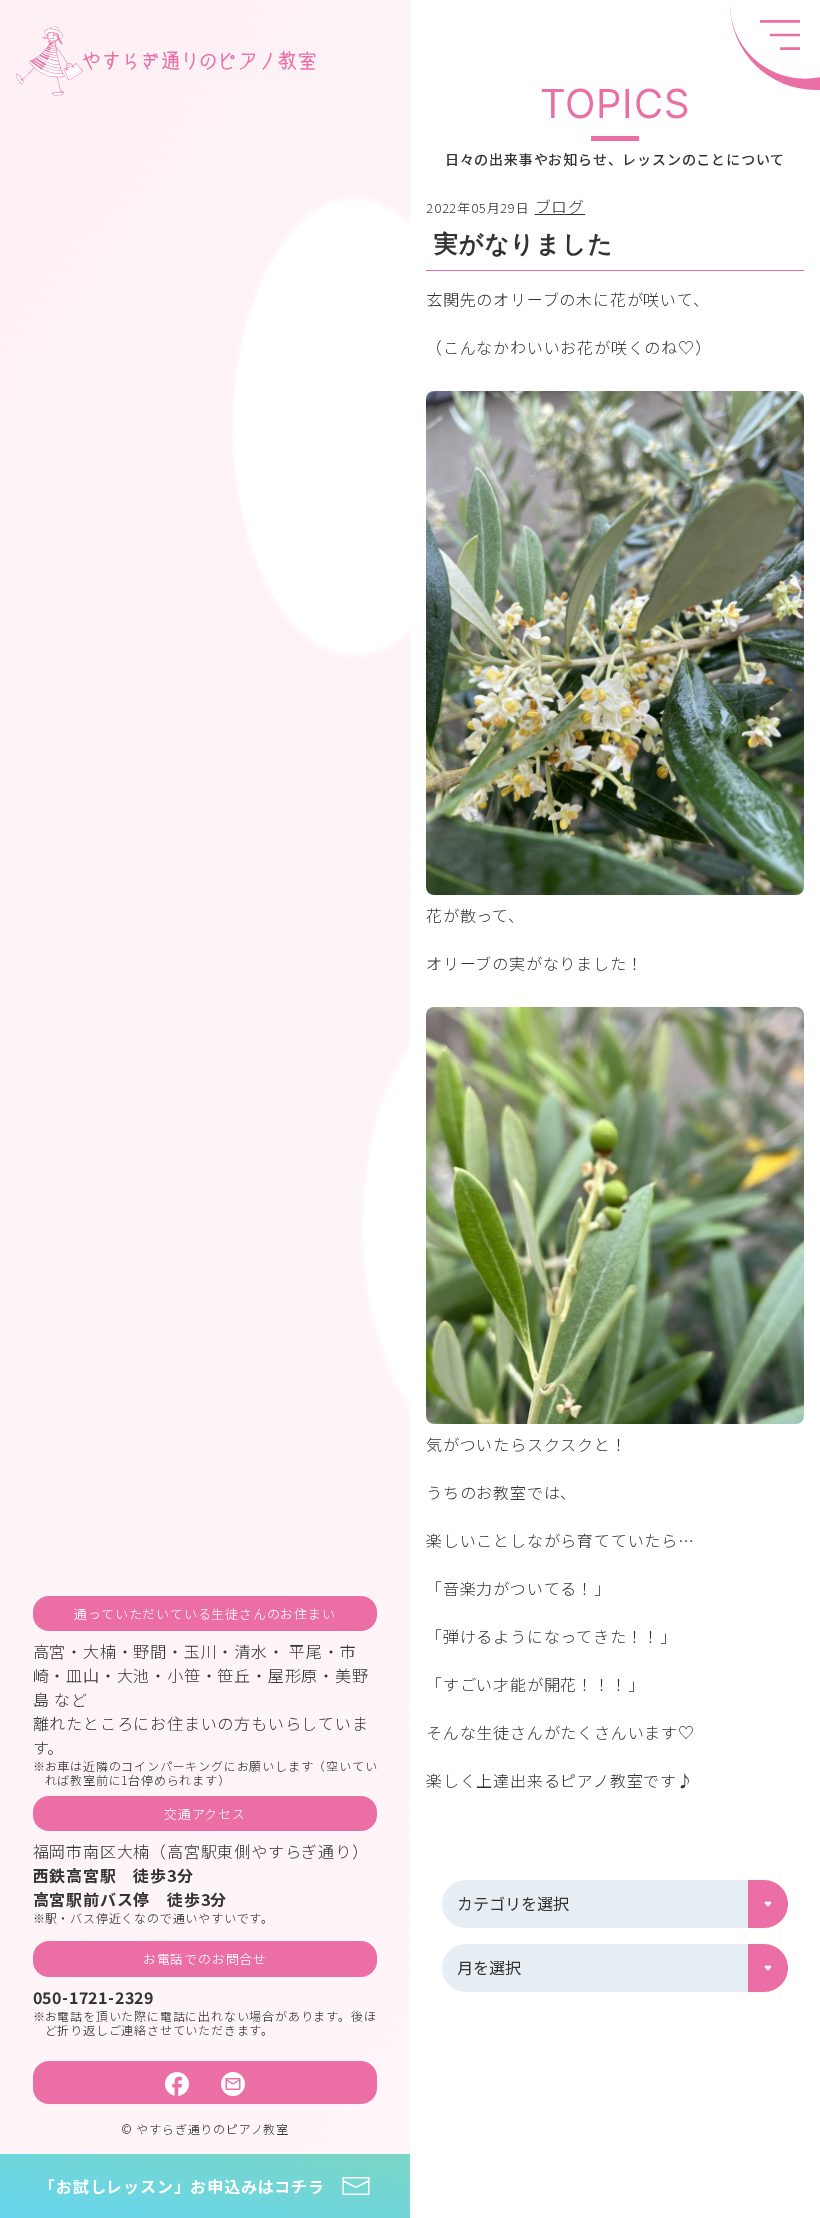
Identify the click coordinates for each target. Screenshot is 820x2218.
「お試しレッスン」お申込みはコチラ (182, 2186)
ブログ (560, 206)
